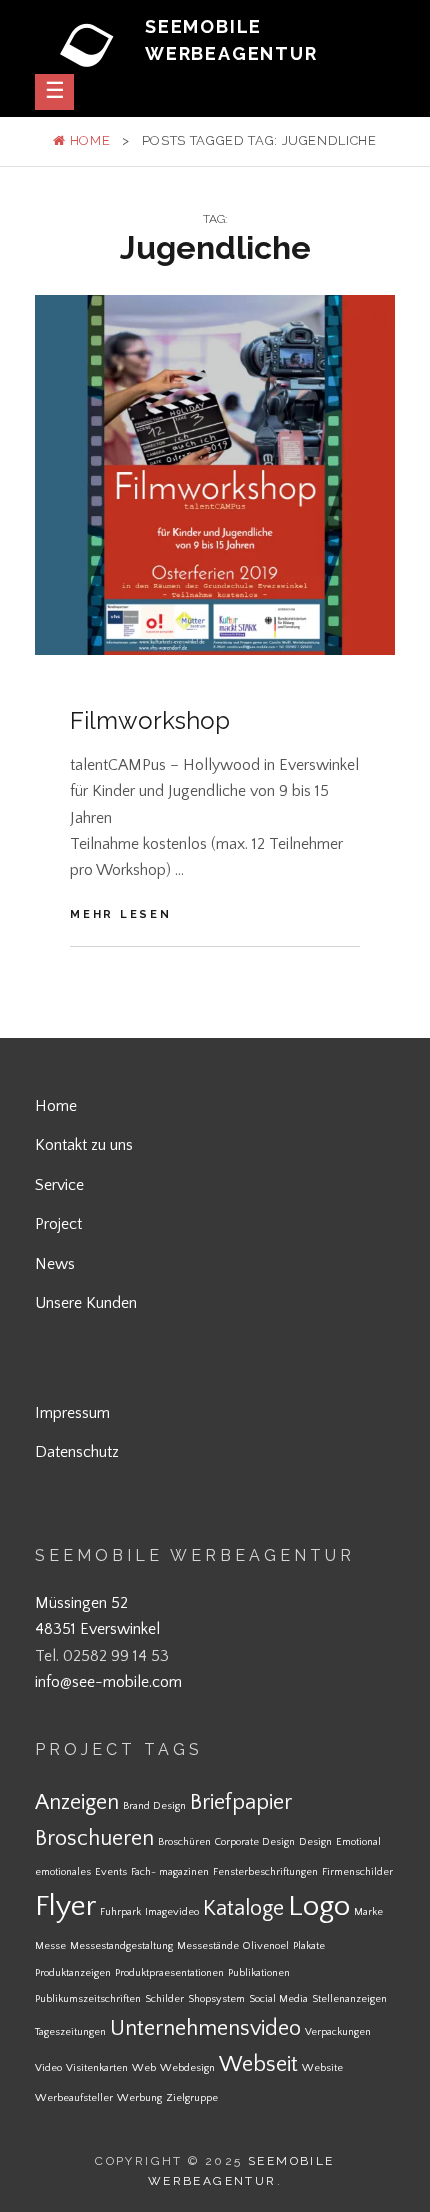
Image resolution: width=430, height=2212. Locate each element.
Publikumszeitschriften (88, 1999)
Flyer (65, 1906)
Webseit (258, 2064)
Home (88, 140)
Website (322, 2068)
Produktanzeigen (73, 1973)
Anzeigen (77, 1802)
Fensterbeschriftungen (265, 1872)
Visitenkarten (97, 2068)
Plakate (309, 1946)
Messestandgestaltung (121, 1946)
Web (144, 2068)
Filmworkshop (150, 720)
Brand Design (154, 1806)
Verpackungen (338, 2032)
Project (58, 1224)
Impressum (72, 1413)
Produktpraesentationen (169, 1973)
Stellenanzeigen (349, 1999)
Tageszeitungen (70, 2032)
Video (48, 2068)
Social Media (278, 1999)
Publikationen (259, 1973)
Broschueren (94, 1838)
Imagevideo (172, 1912)
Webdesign (187, 2068)
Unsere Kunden (86, 1303)
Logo (319, 1906)
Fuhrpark (120, 1912)
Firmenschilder (357, 1872)
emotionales (63, 1872)
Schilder (164, 1999)
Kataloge (243, 1908)
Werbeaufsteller (74, 2098)
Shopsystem (216, 1999)
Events (111, 1872)
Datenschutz (77, 1452)
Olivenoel (266, 1946)
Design (315, 1842)
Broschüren (184, 1842)
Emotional (358, 1842)
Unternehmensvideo (205, 2028)
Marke (368, 1912)
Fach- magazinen (170, 1872)
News (55, 1264)
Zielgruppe (192, 2098)
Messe (50, 1946)
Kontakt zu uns (84, 1145)
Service (59, 1185)
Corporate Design (255, 1842)
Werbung (139, 2098)
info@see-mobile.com (108, 1682)
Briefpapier (241, 1802)
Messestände (208, 1946)
